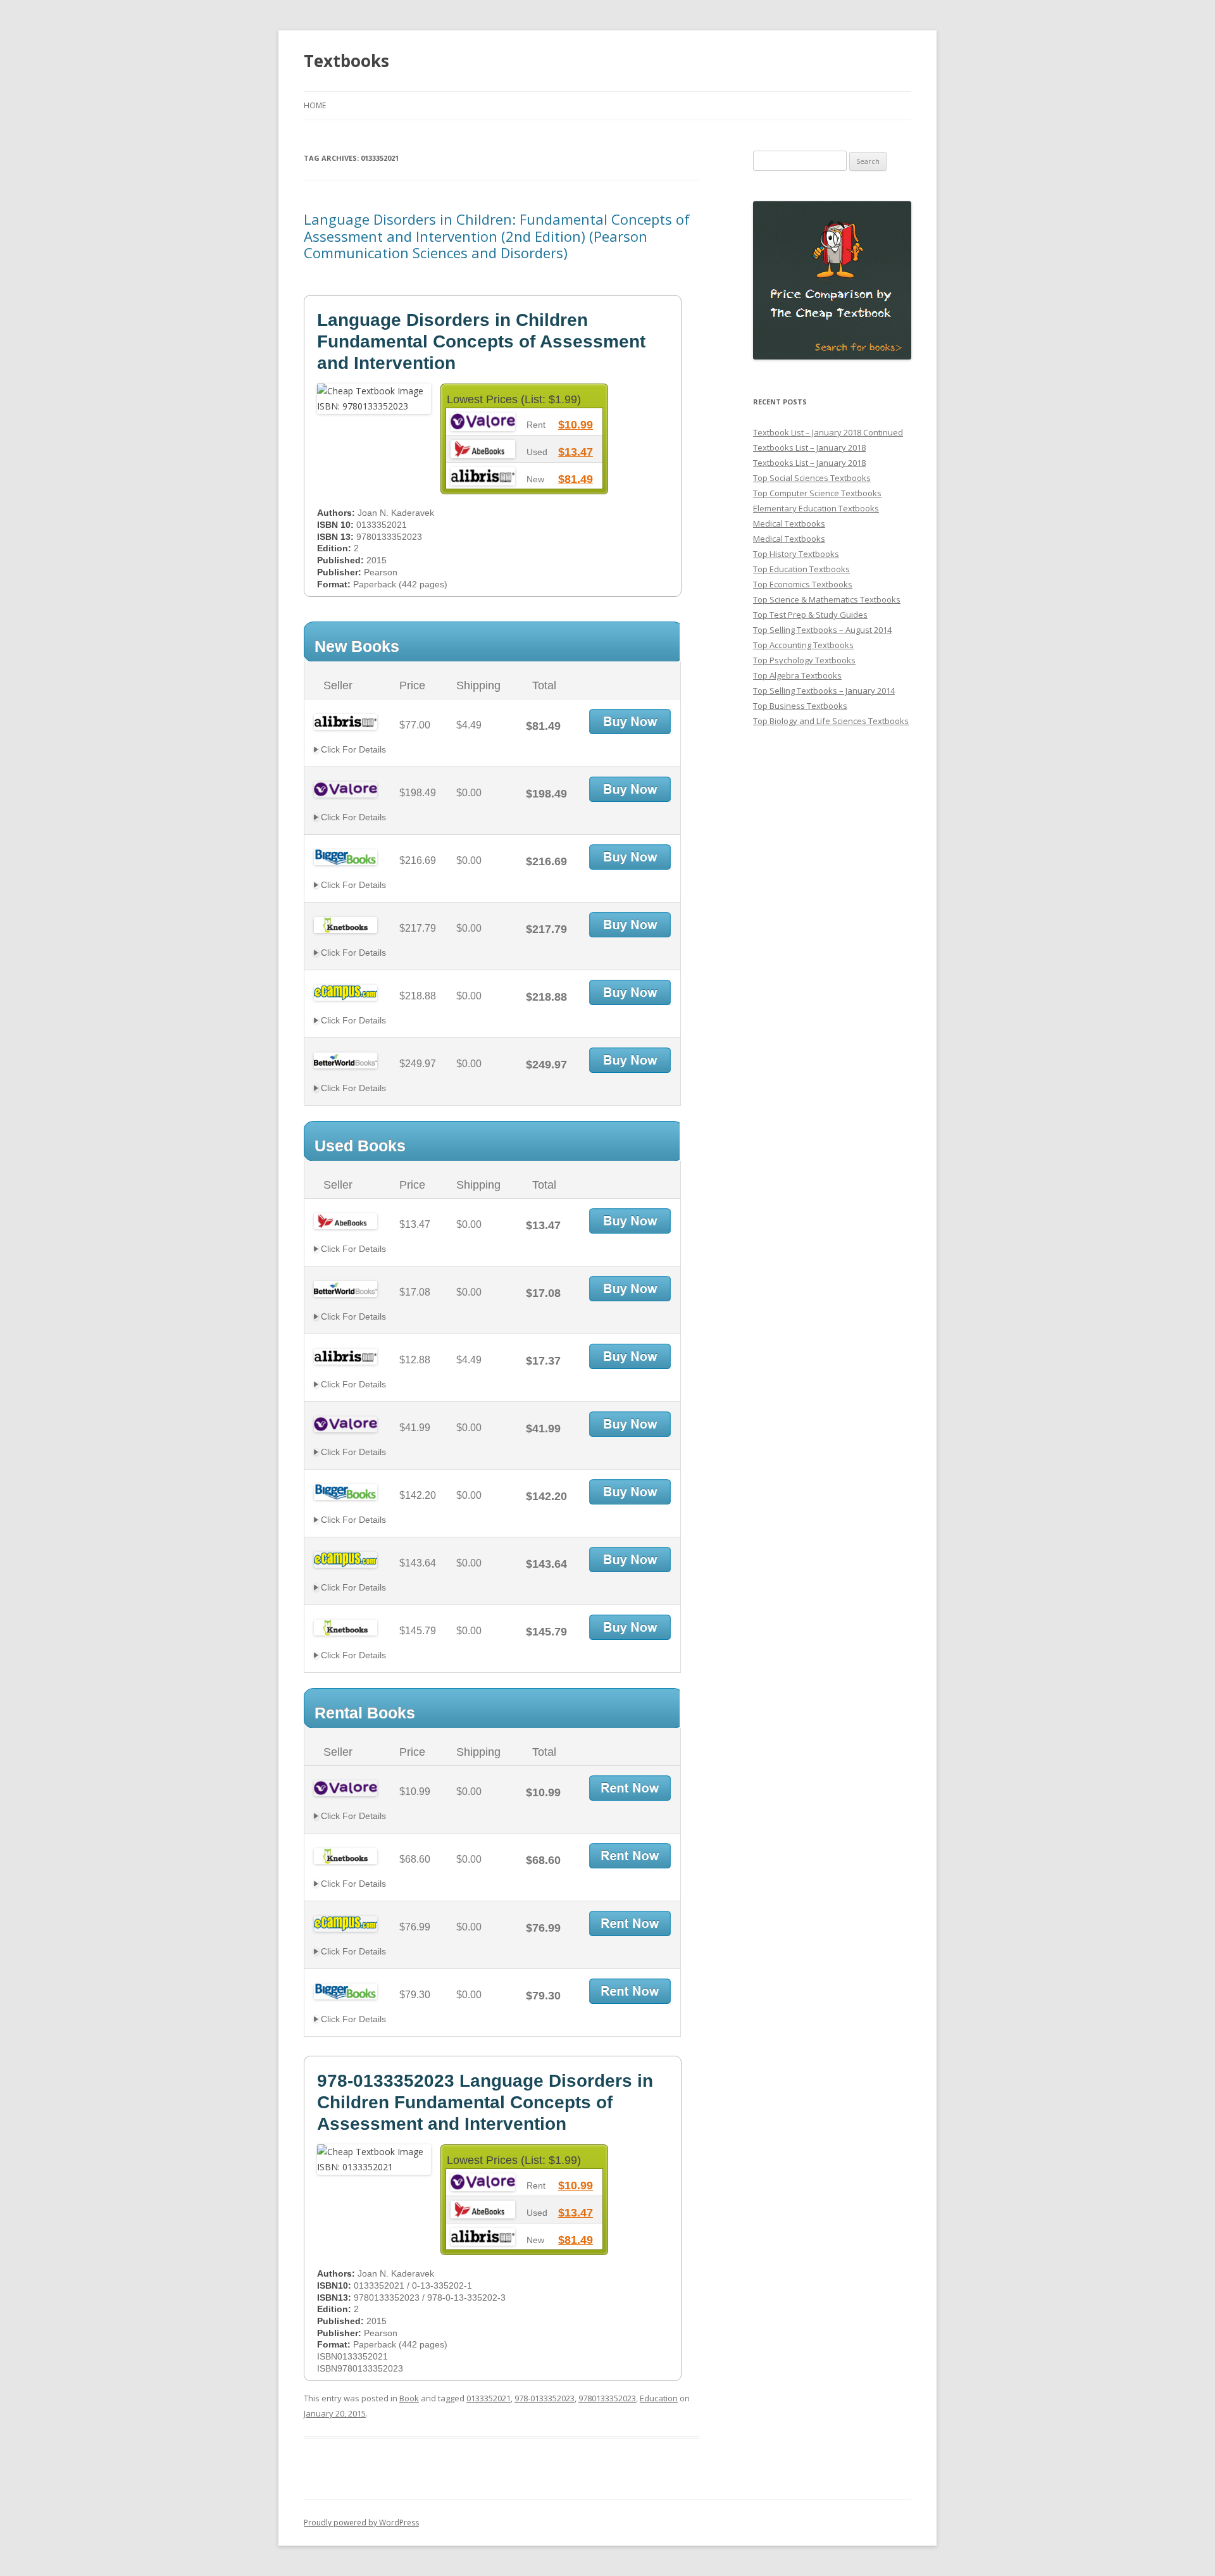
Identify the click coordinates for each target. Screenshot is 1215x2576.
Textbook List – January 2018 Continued (828, 432)
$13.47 (576, 452)
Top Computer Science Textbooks (817, 493)
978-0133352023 (545, 2398)
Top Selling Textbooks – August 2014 (822, 630)
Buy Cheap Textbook (630, 722)
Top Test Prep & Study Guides (810, 615)
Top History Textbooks (796, 554)
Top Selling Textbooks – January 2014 (824, 691)
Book (409, 2398)
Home (315, 105)
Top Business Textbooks (800, 706)
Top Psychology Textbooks (804, 660)
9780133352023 (607, 2398)
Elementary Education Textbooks (816, 508)
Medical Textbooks (789, 523)
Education (659, 2398)
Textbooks (346, 61)
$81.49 (576, 479)
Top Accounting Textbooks (803, 645)
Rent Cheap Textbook (630, 1788)
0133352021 (489, 2398)
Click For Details (352, 749)
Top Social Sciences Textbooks (812, 478)
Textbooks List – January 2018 (809, 447)
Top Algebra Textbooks (797, 675)
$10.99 (576, 425)
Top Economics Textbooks (803, 584)
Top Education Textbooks (801, 569)
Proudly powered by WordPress (361, 2523)
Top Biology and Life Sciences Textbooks (831, 721)
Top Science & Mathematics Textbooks (827, 599)
